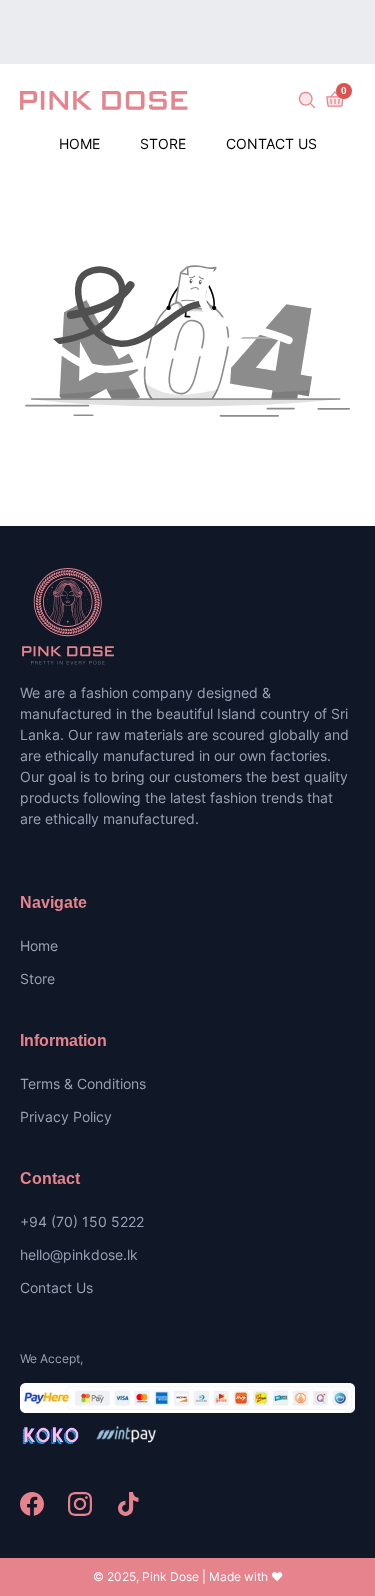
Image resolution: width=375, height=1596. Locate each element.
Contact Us (271, 143)
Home (79, 143)
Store (163, 143)
